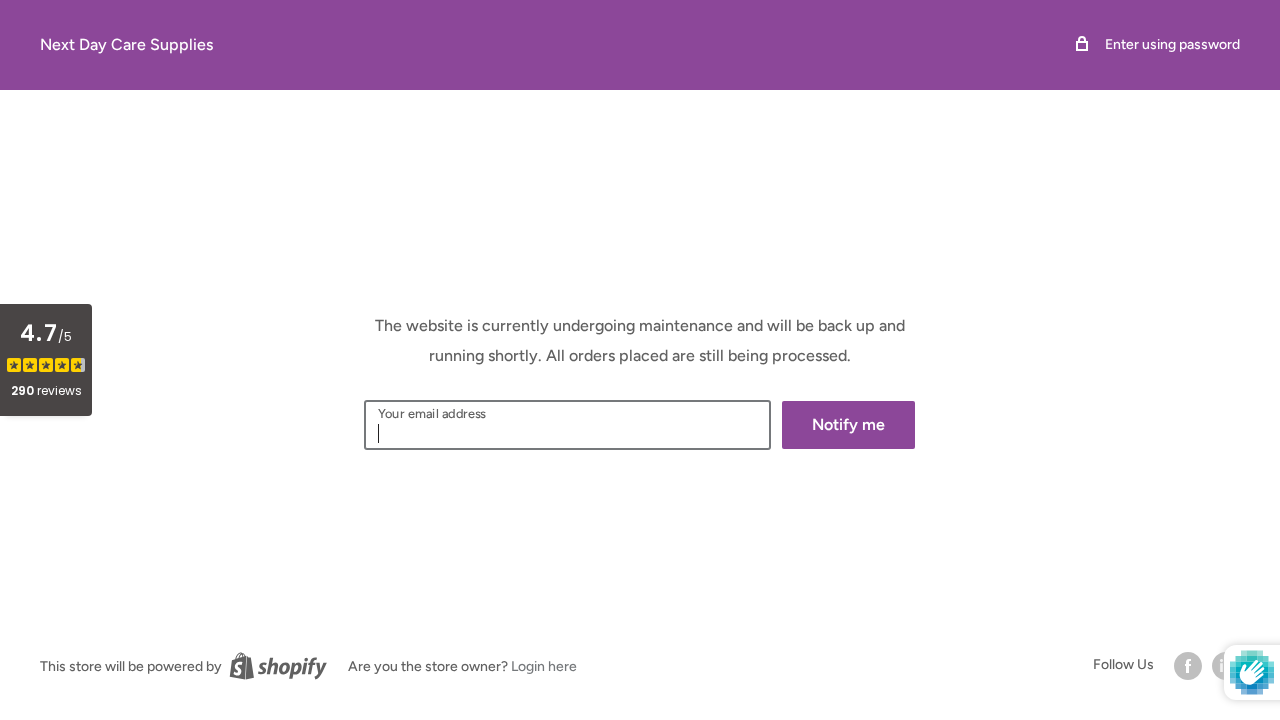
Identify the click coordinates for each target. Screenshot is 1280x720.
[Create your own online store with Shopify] (278, 666)
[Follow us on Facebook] (1188, 666)
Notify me (848, 424)
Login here (544, 666)
